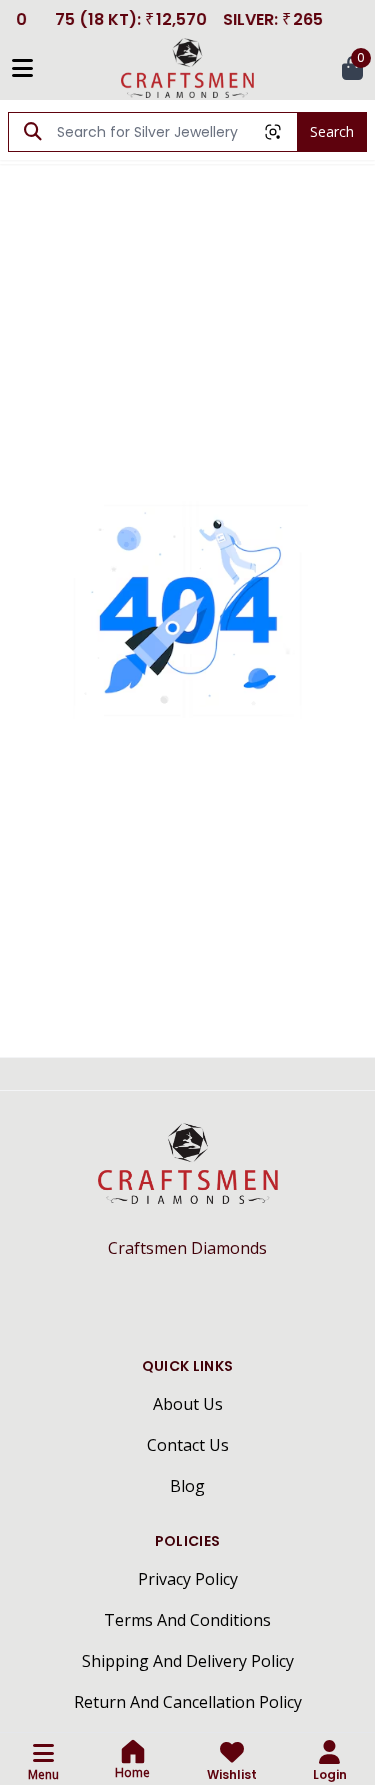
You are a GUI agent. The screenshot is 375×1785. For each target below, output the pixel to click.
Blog (187, 1486)
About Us (188, 1404)
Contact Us (188, 1445)
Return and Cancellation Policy (188, 1702)
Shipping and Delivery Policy (188, 1661)
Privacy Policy (188, 1579)
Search (332, 131)
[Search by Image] (273, 132)
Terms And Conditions (187, 1620)
